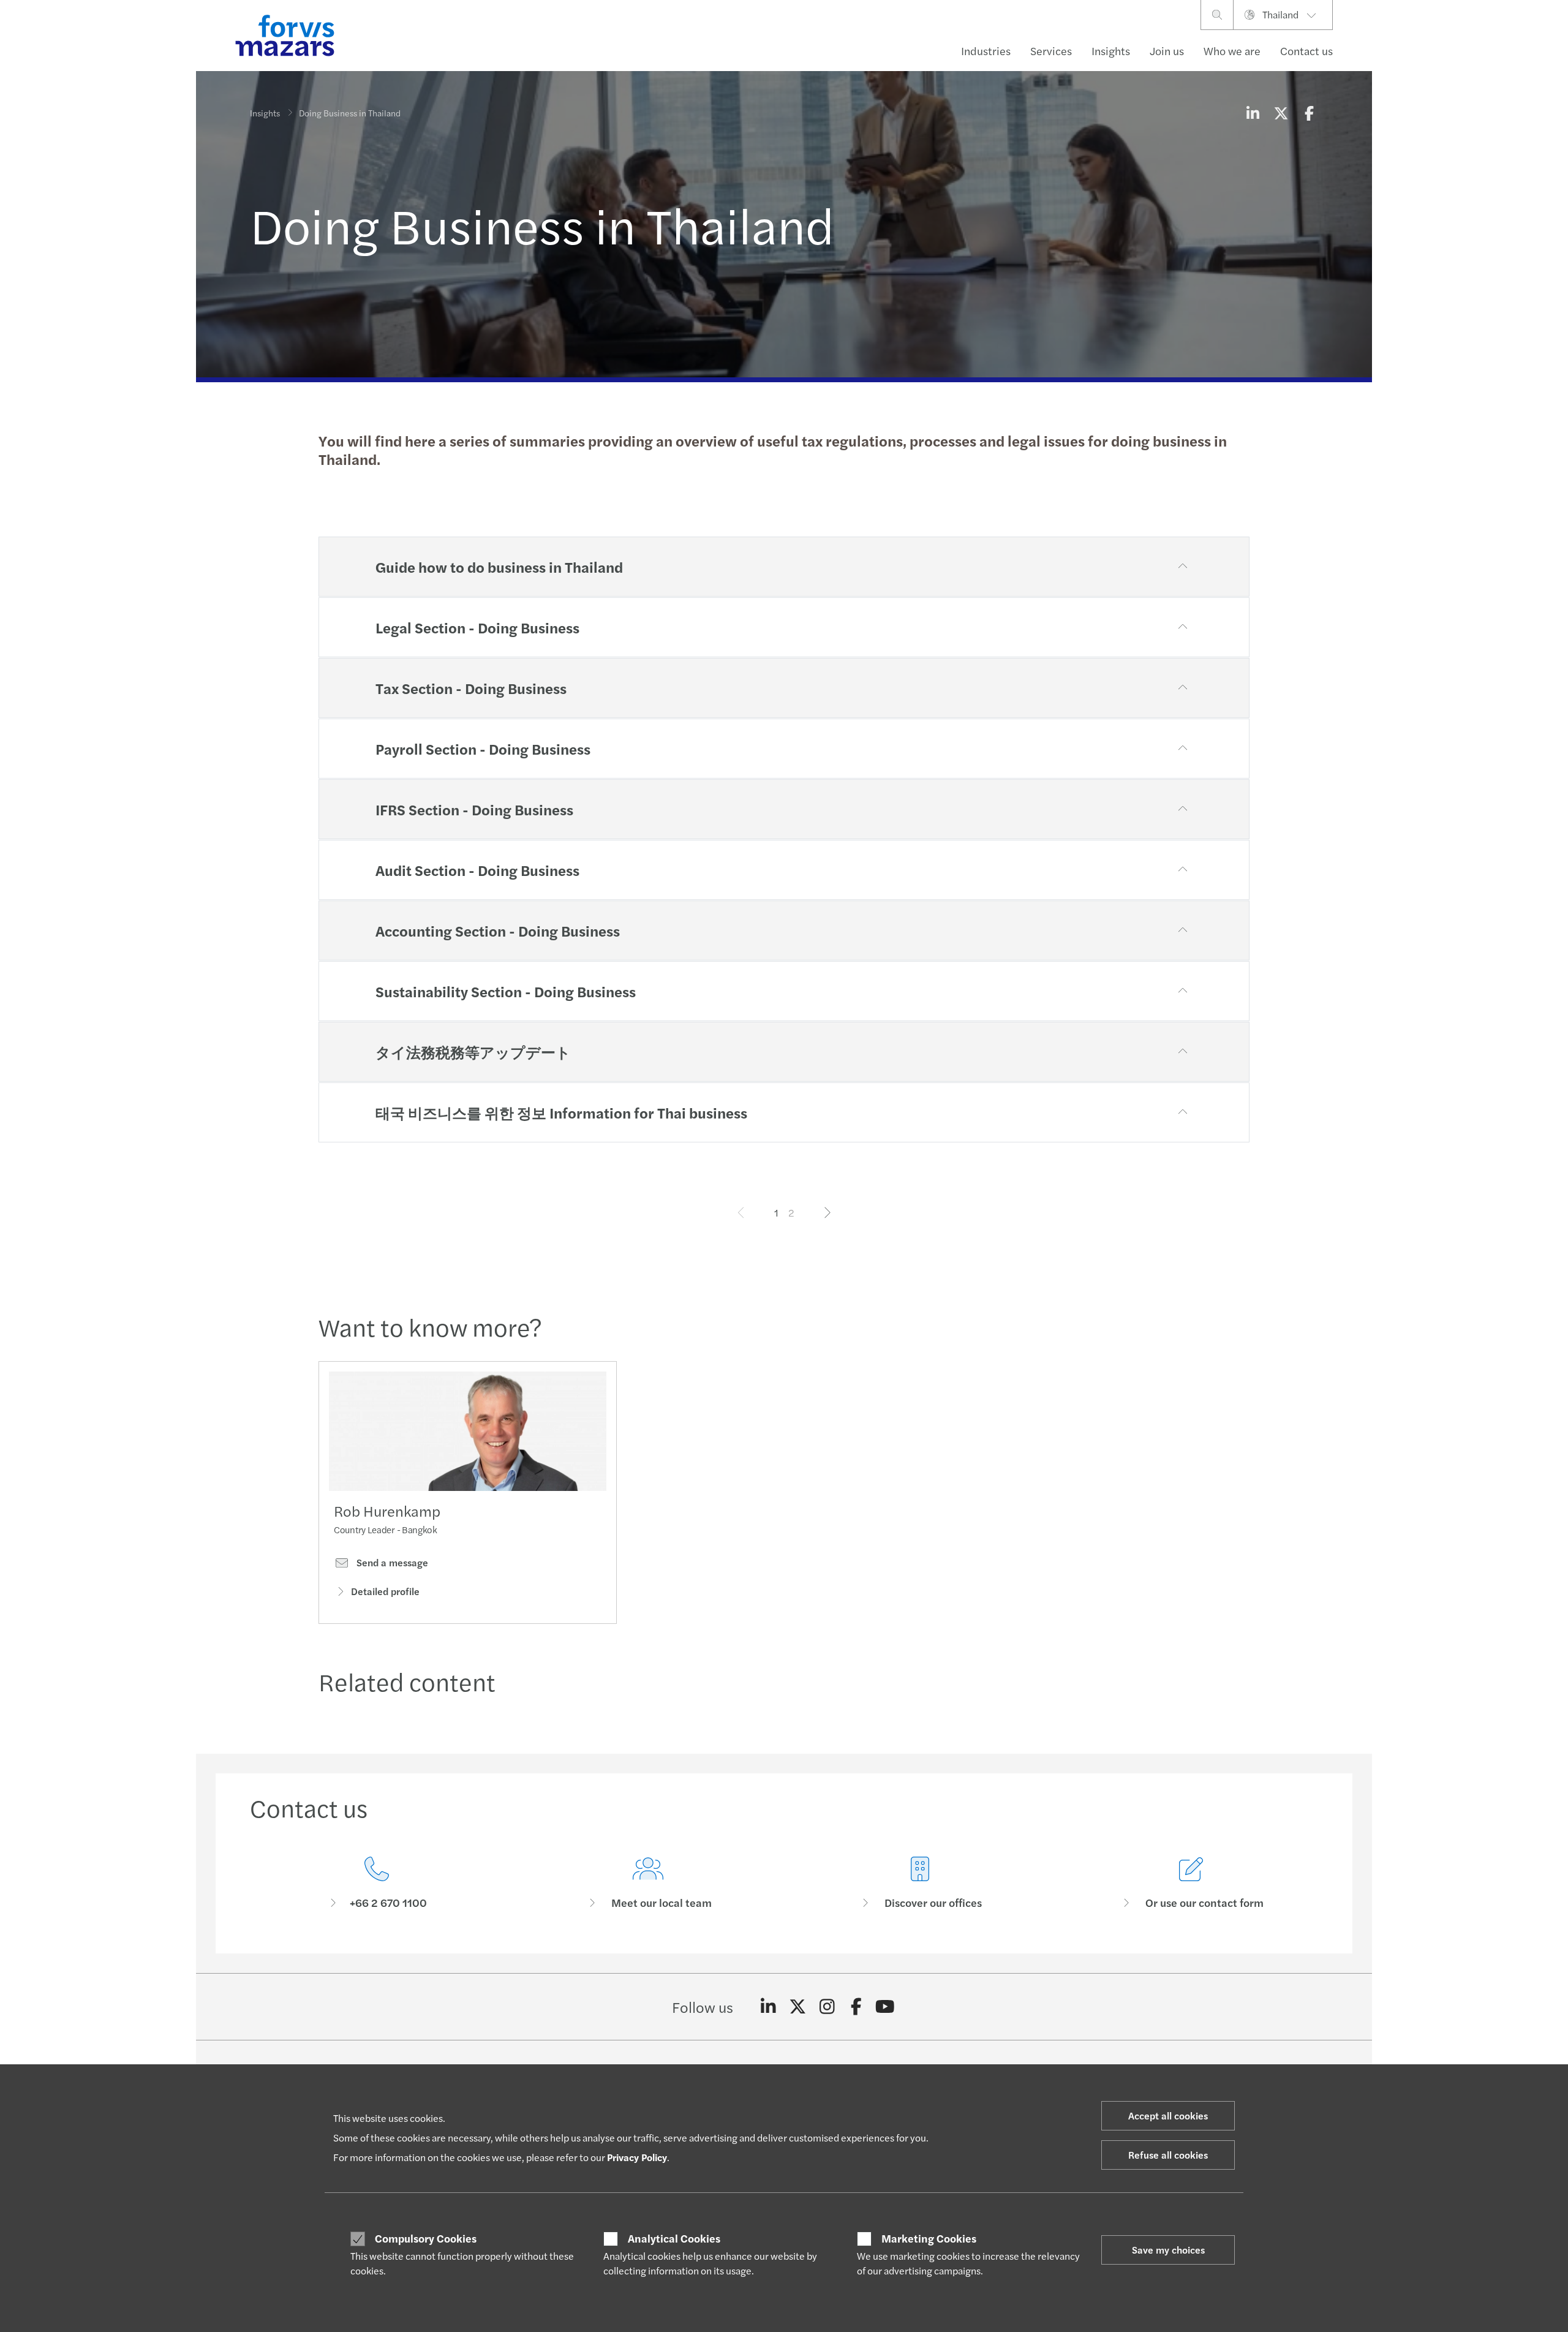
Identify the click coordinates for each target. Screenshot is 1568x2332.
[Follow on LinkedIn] (768, 2007)
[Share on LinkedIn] (1253, 113)
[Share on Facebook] (1309, 113)
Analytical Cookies (674, 2238)
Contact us (1306, 51)
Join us (1167, 51)
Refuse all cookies (1168, 2155)
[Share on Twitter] (1281, 113)
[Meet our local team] (649, 1883)
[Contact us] (377, 1883)
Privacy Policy (637, 2157)
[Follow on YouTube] (885, 2007)
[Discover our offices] (920, 1883)
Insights (1111, 51)
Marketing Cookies (929, 2238)
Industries (986, 51)
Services (1051, 51)
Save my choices (1168, 2250)
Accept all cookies (1168, 2115)
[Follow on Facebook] (856, 2007)
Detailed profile (385, 1591)
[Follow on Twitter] (798, 2007)
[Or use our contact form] (1192, 1883)
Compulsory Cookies (426, 2238)
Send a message (391, 1563)
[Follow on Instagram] (827, 2007)
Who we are (1232, 51)
